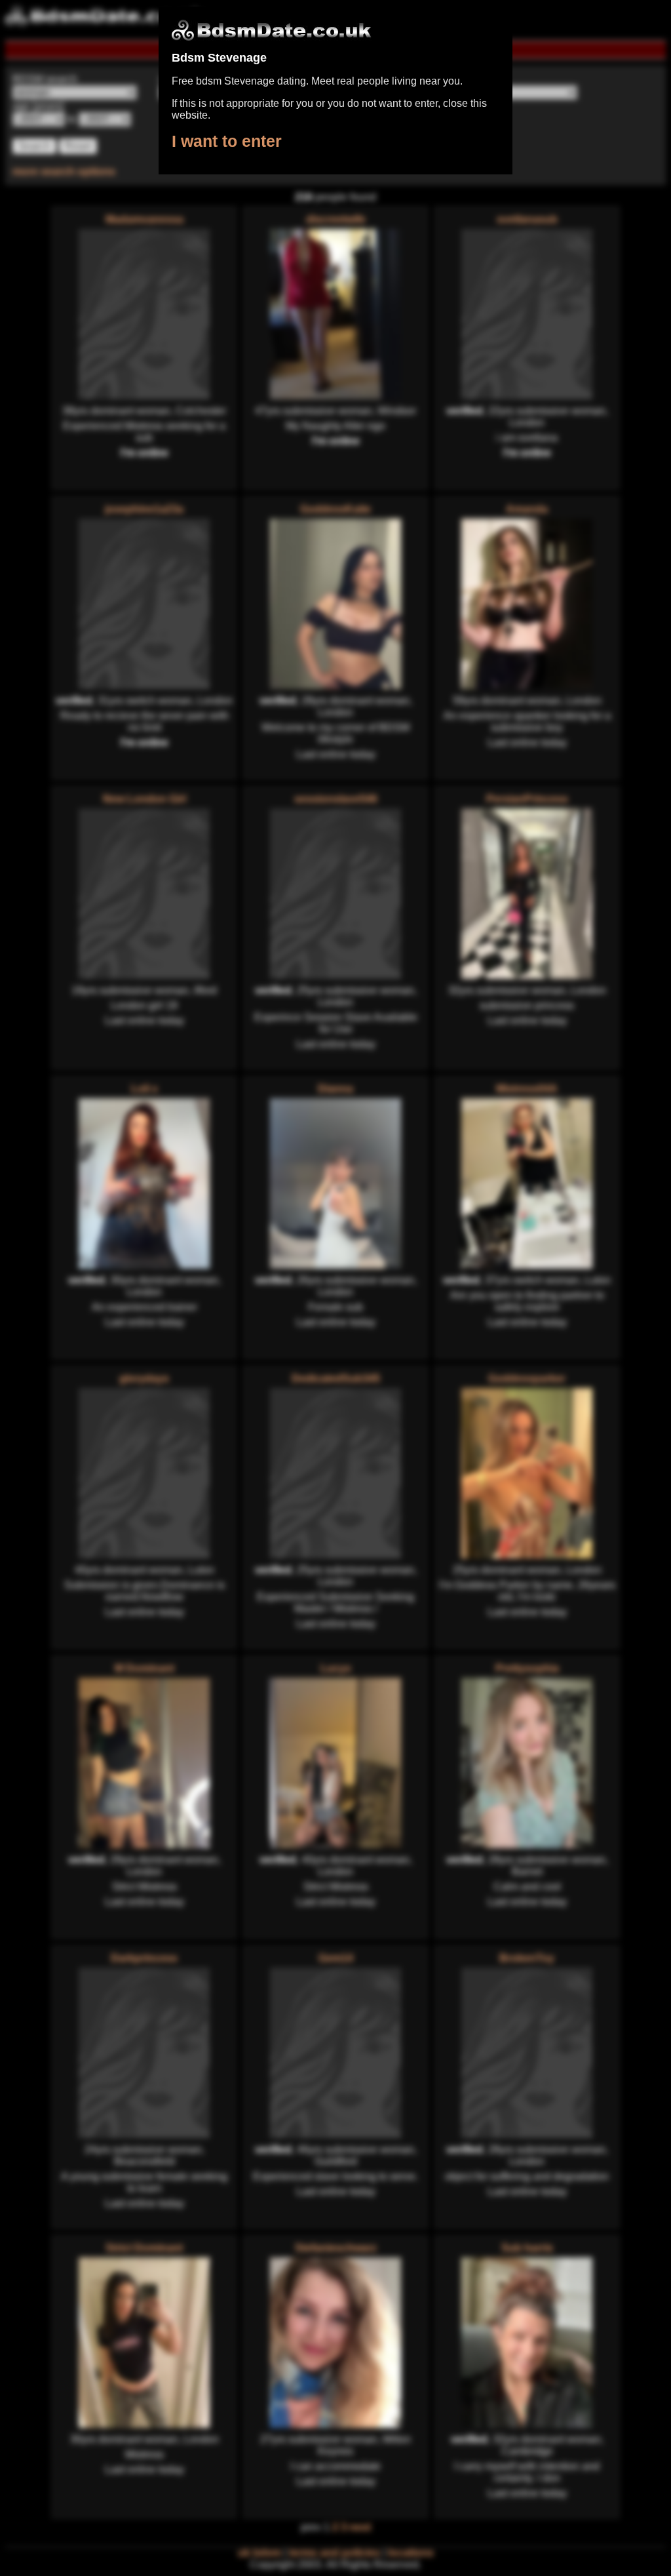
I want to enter (227, 141)
